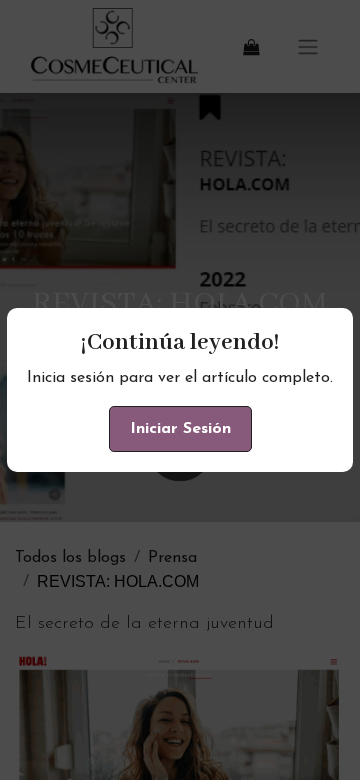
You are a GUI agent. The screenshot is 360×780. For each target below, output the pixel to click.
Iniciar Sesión (180, 429)
